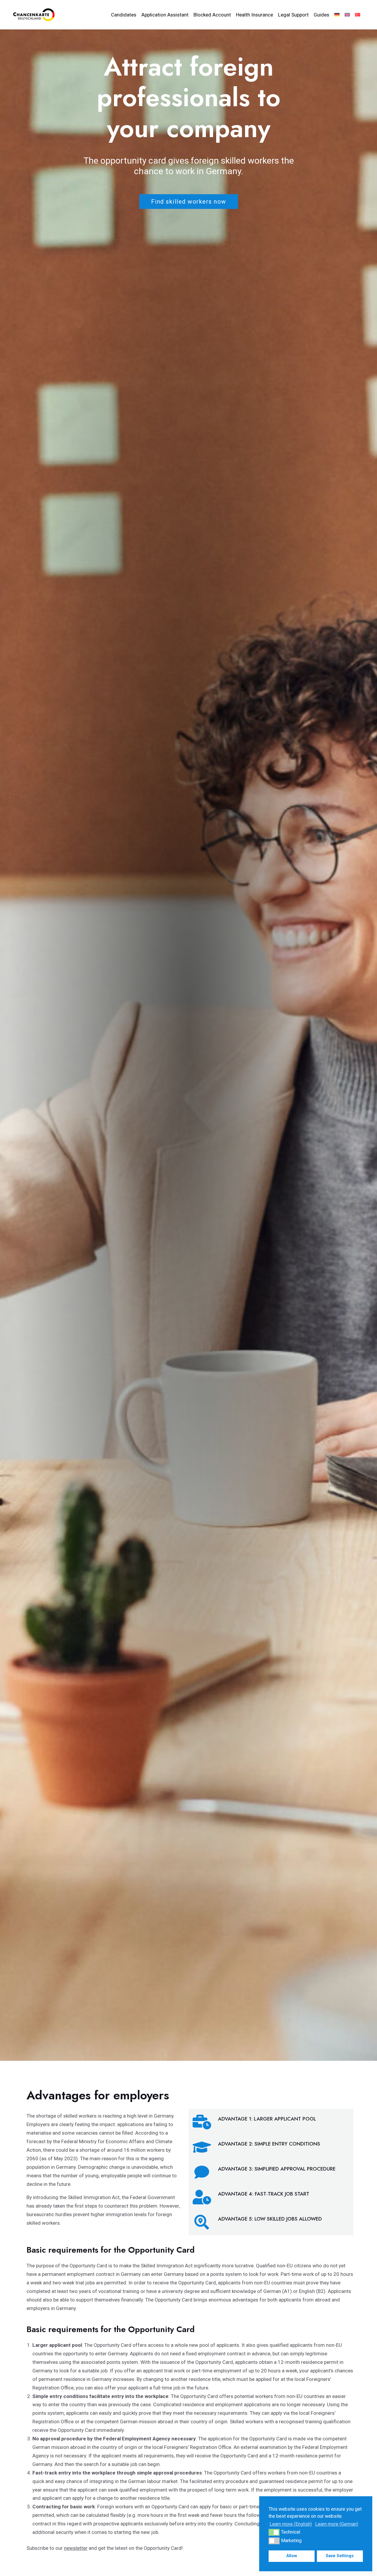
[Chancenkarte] (34, 14)
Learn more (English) (291, 2524)
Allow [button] (292, 2556)
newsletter (76, 2548)
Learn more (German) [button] (337, 2524)
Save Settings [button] (340, 2556)
